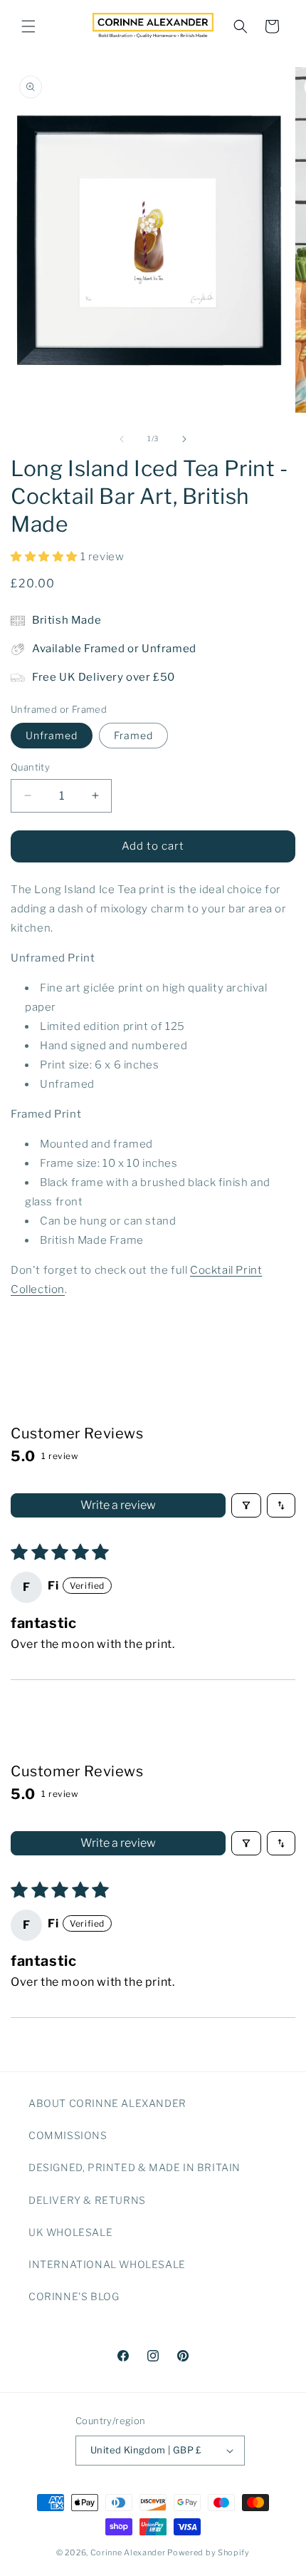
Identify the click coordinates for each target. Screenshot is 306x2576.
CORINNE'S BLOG (74, 2296)
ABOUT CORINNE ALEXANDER (107, 2103)
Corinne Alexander (128, 2552)
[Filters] (246, 1505)
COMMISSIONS (68, 2135)
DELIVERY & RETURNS (87, 2200)
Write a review (118, 1505)
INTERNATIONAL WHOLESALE (107, 2264)
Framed (133, 735)
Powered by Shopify (209, 2552)
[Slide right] (184, 439)
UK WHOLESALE (70, 2232)
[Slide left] (122, 439)
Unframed (52, 735)
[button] (28, 26)
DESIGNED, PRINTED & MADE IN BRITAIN (134, 2167)
